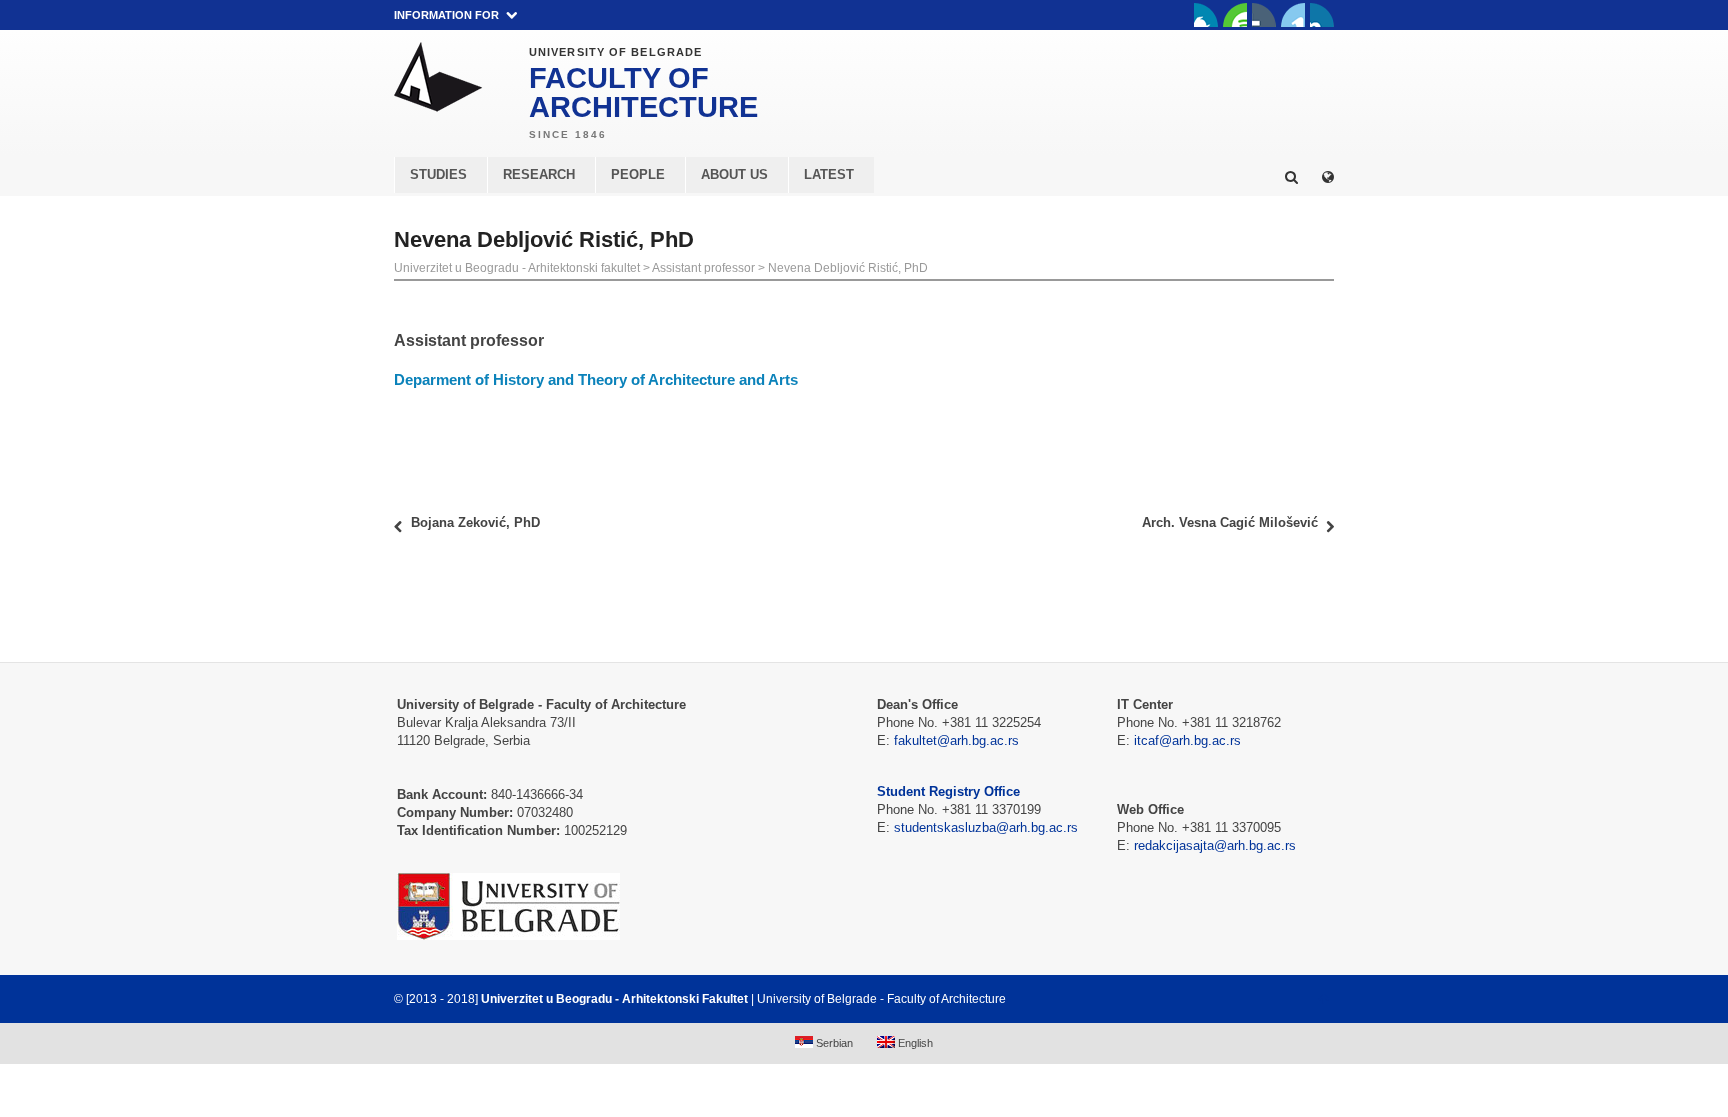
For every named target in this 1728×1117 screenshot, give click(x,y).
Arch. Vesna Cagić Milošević (1230, 522)
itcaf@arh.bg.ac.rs (1187, 740)
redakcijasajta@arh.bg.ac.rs (1215, 845)
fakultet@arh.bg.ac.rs (956, 740)
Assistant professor (703, 268)
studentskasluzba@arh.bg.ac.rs (986, 827)
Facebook (1206, 15)
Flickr (1264, 15)
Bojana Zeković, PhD (475, 522)
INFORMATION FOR (446, 15)
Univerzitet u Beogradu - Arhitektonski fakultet (517, 268)
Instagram (1322, 15)
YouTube (1235, 15)
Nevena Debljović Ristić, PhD (848, 268)
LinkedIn (1293, 15)
